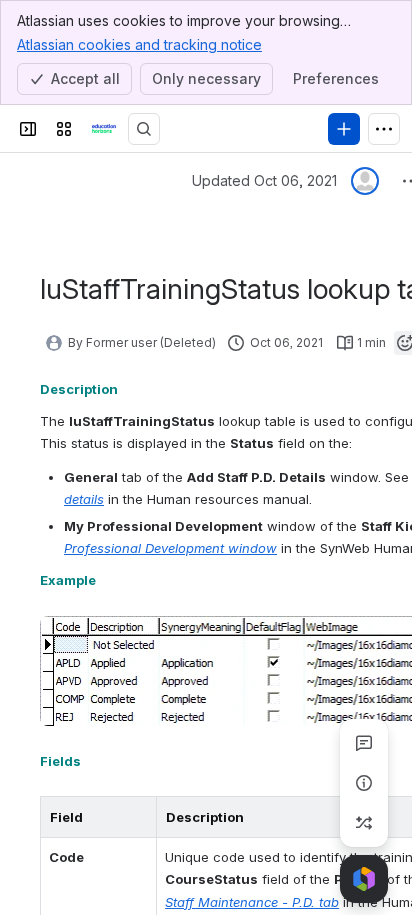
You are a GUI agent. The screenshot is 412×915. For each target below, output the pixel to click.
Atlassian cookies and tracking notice (139, 44)
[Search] (144, 129)
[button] (136, 817)
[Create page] (364, 823)
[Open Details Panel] (364, 783)
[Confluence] (104, 129)
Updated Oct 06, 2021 (264, 180)
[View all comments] (364, 743)
